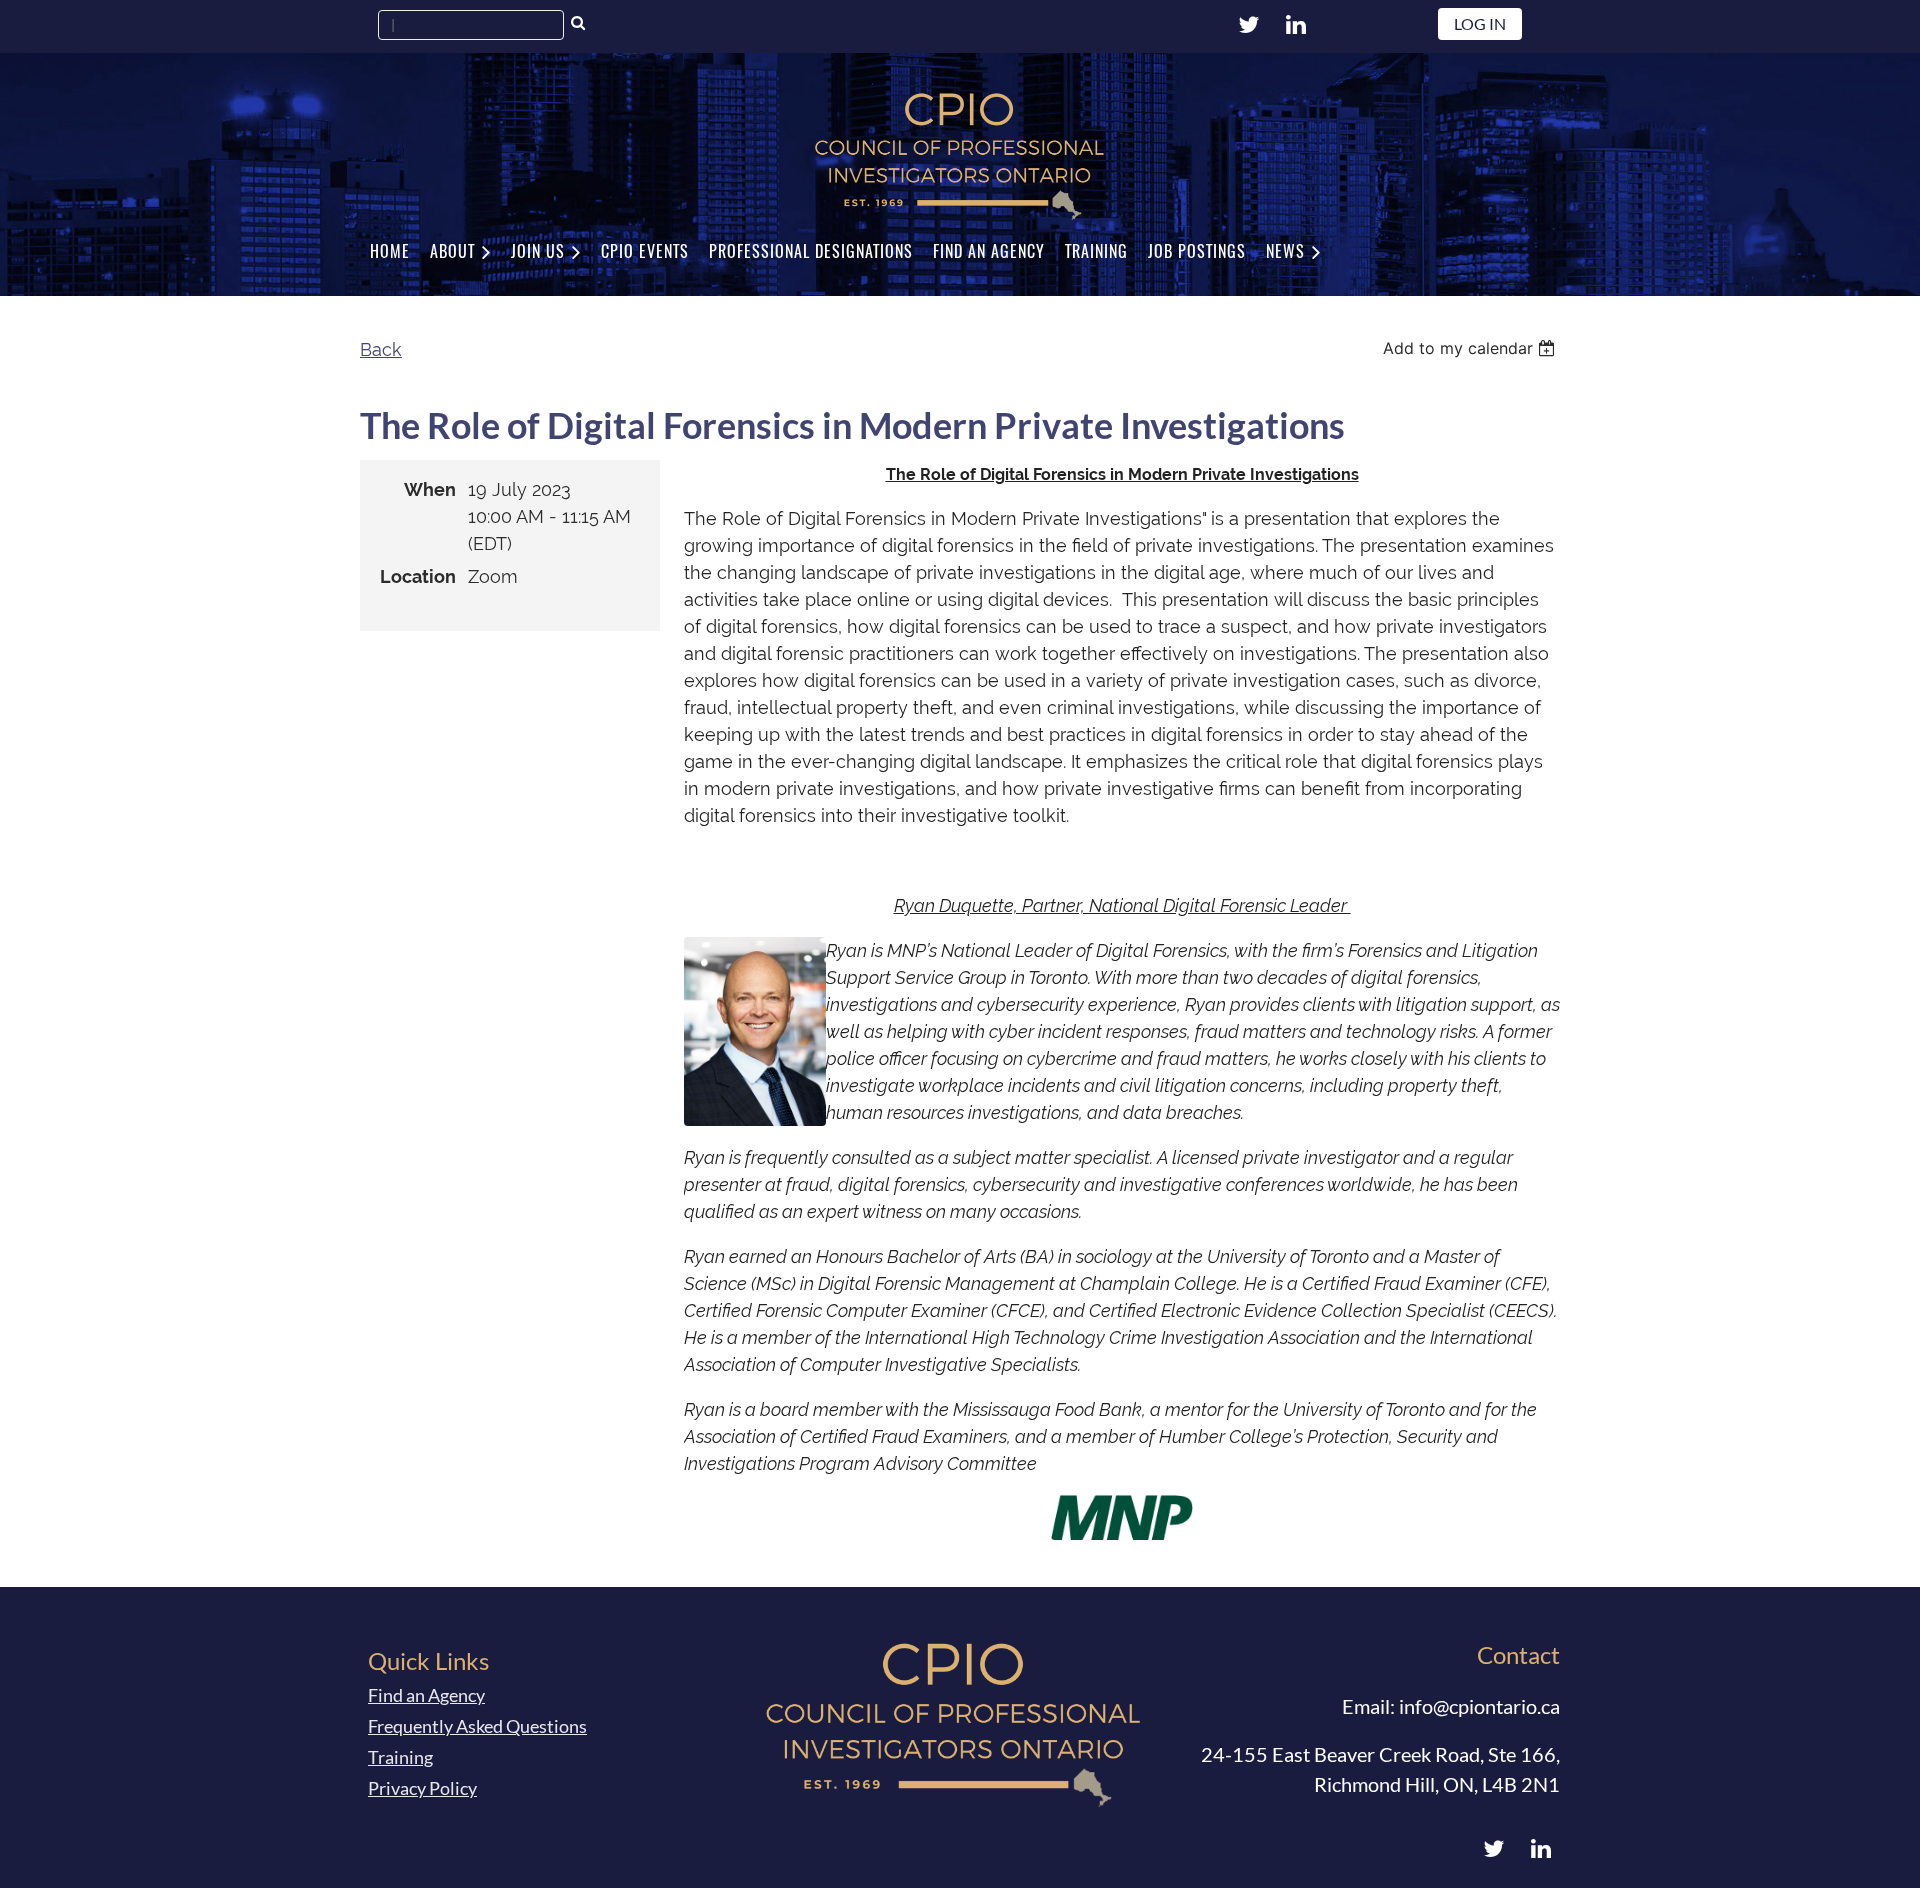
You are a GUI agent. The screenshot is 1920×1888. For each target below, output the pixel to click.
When (430, 489)
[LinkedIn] (1295, 24)
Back (381, 349)
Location (418, 576)
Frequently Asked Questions (477, 1726)
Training (400, 1757)
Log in (1480, 23)
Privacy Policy (422, 1788)
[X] (1248, 24)
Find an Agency (426, 1695)
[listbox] (1471, 348)
